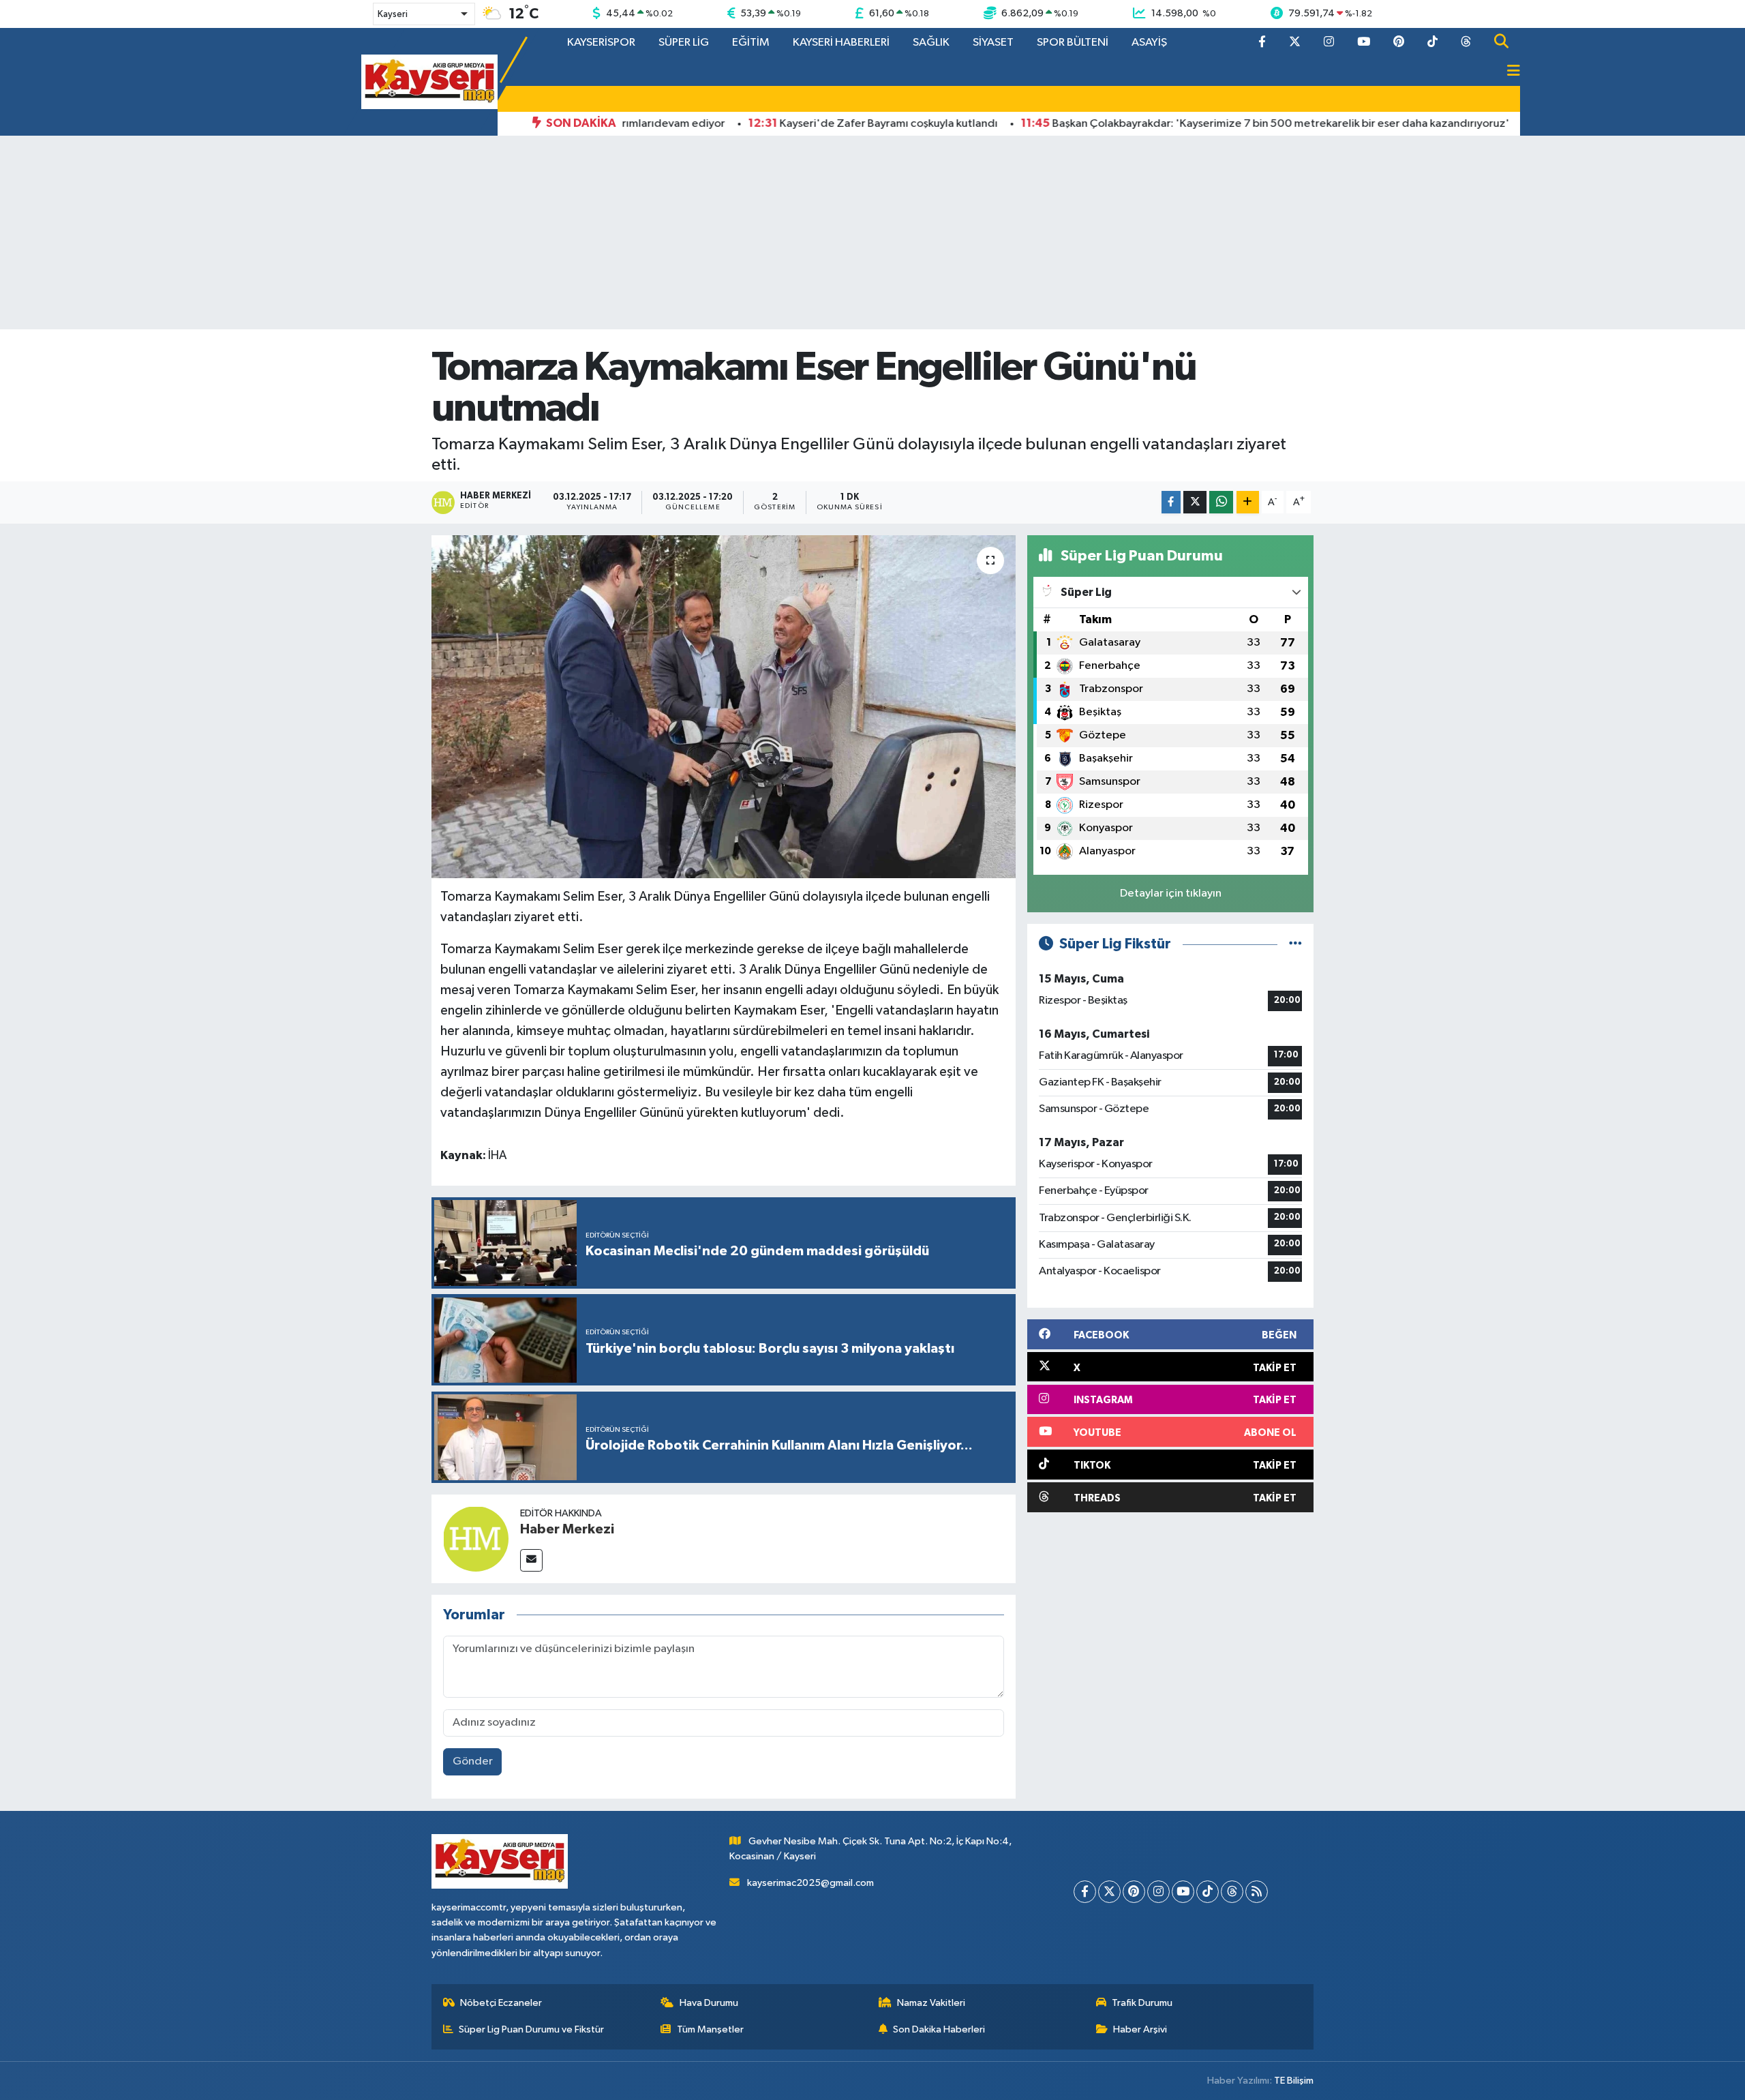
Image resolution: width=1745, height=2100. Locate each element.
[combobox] (424, 14)
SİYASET (993, 43)
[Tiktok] (1208, 1892)
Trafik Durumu (1142, 2003)
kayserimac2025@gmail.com (810, 1883)
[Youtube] (1183, 1892)
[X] (1109, 1892)
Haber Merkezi (567, 1529)
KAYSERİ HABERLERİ (841, 43)
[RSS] (1257, 1892)
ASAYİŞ (1149, 43)
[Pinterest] (1134, 1892)
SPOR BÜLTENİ (1073, 43)
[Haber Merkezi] (476, 1539)
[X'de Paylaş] (1195, 502)
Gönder (473, 1761)
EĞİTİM (751, 43)
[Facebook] (1085, 1892)
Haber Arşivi (1140, 2029)
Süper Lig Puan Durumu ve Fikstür (531, 2029)
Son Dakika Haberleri (939, 2029)
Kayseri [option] (393, 14)
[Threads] (1232, 1892)
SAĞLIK (931, 43)
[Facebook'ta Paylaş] (1171, 502)
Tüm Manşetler (710, 2029)
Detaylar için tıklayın (1171, 894)
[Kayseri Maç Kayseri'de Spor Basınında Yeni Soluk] (429, 81)
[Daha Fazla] (1248, 502)
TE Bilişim (1294, 2081)
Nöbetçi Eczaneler (501, 2003)
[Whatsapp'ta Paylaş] (1221, 502)
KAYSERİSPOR (601, 43)
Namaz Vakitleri (931, 2003)
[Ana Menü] (1508, 72)
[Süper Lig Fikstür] (1295, 944)
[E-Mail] (531, 1560)
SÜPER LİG (684, 43)
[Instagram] (1158, 1892)
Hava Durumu (709, 2003)
